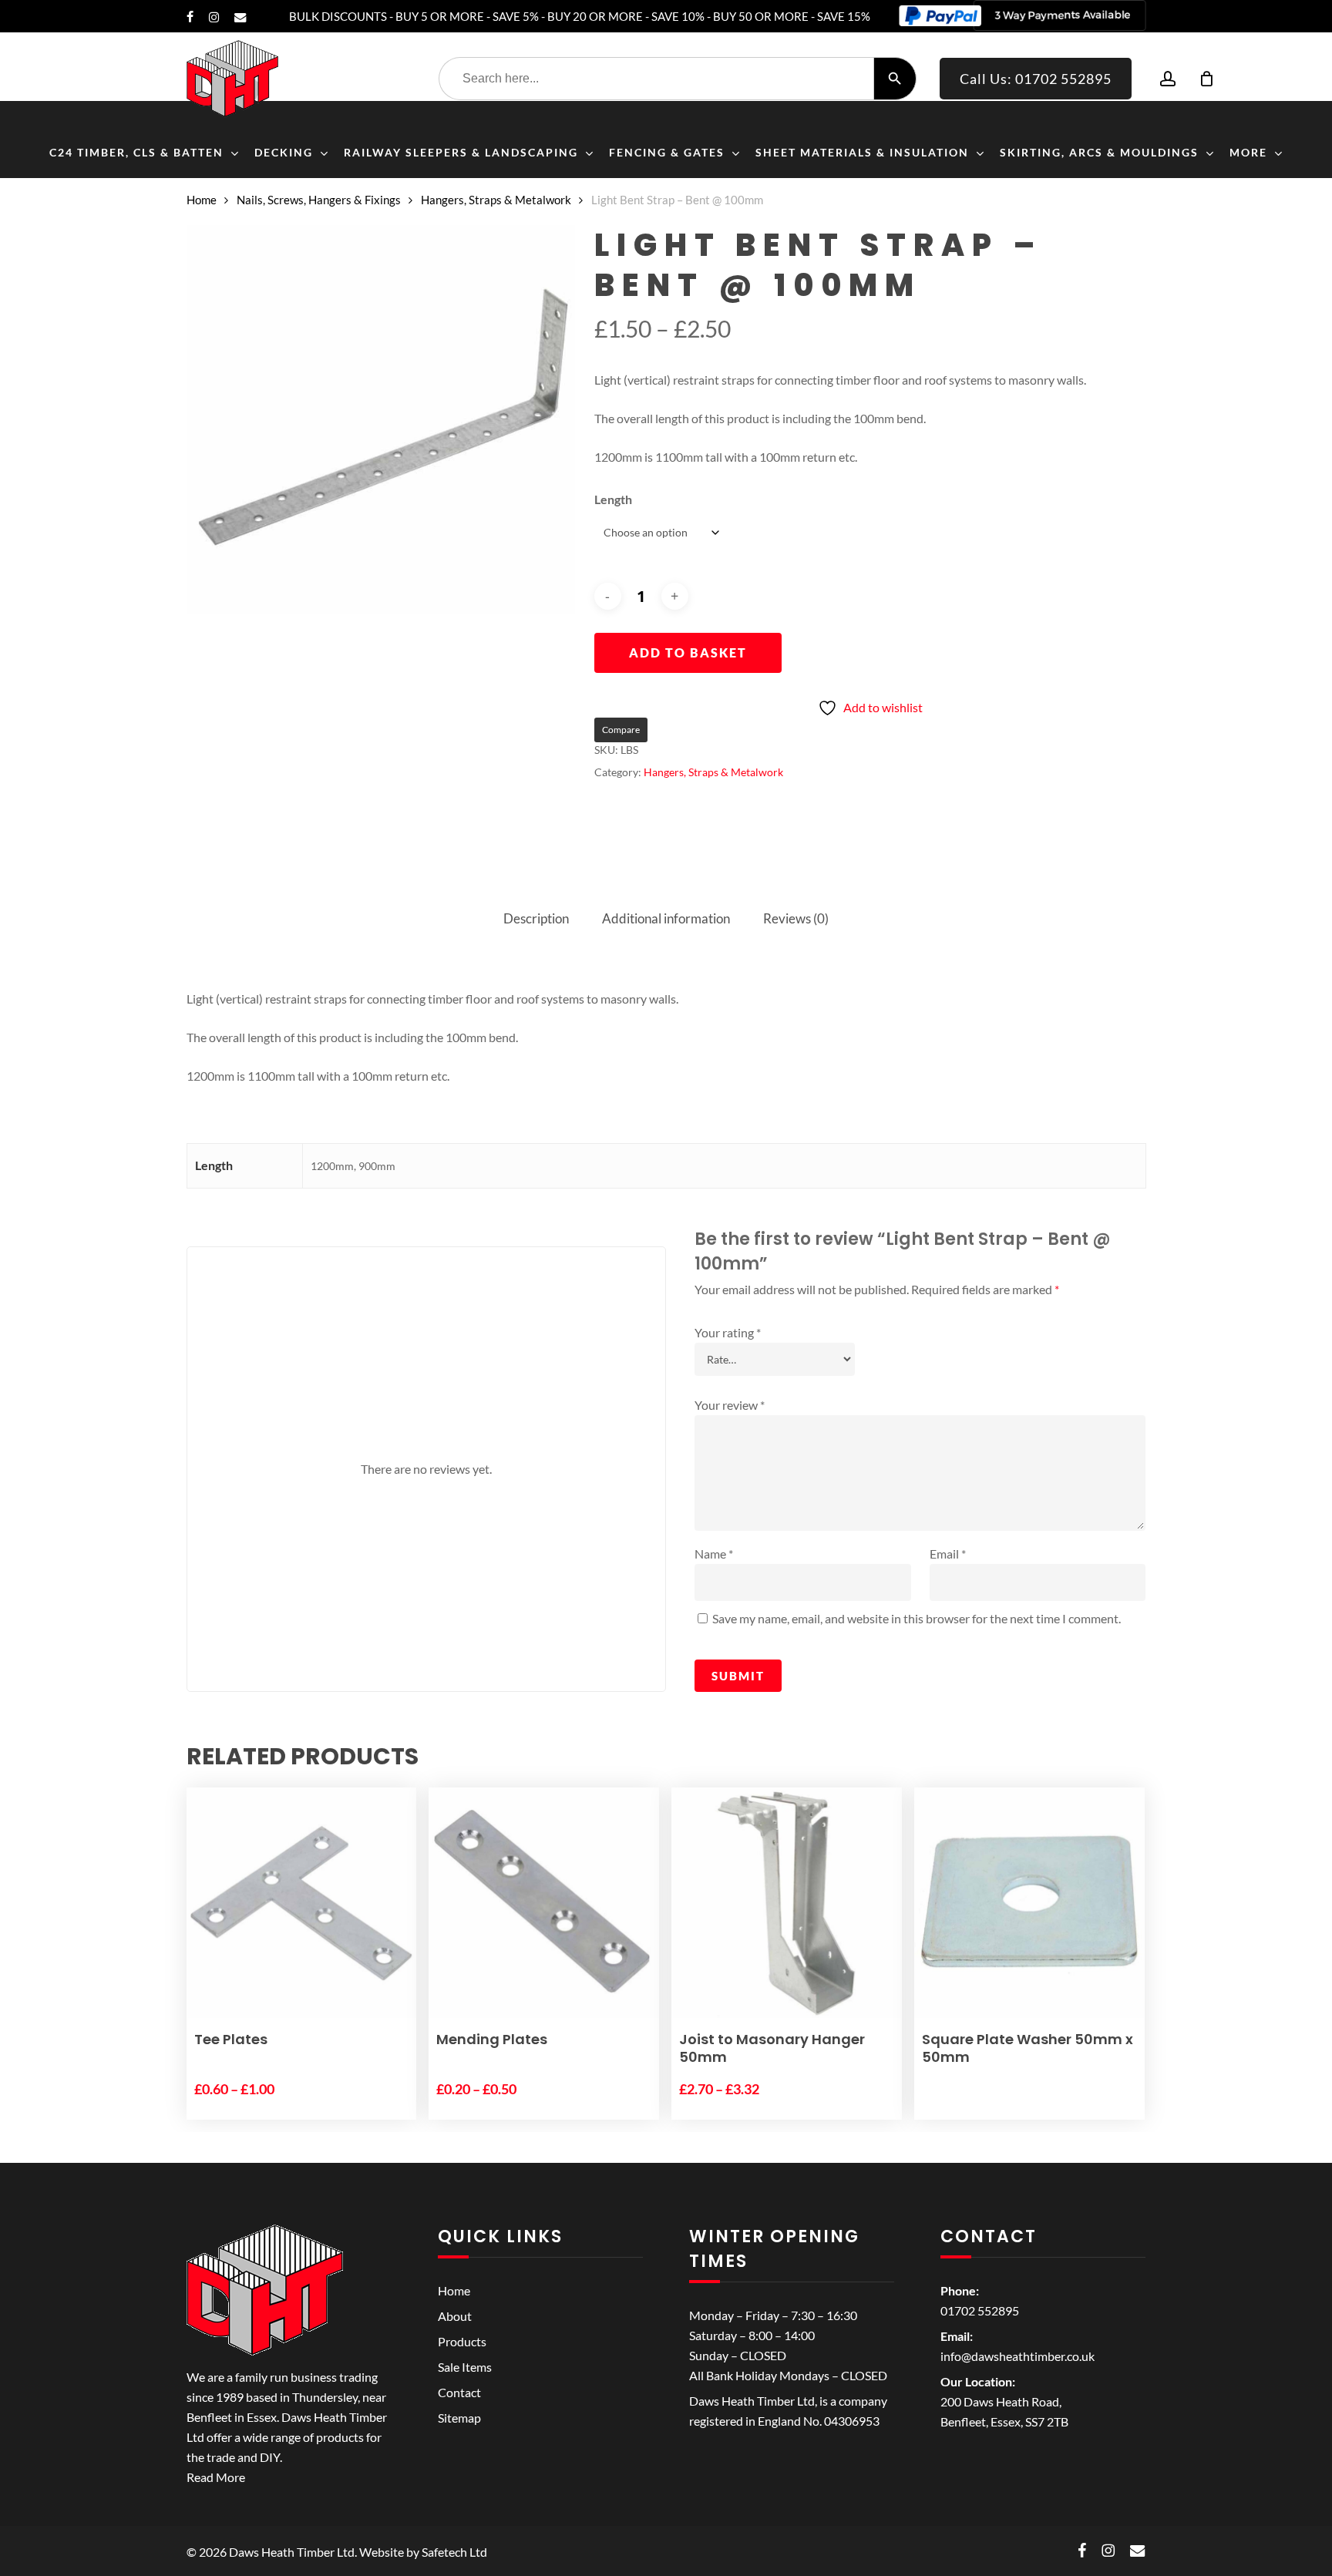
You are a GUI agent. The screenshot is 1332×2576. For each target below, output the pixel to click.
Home (202, 200)
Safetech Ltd (454, 2552)
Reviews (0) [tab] (796, 918)
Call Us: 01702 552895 (1036, 79)
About (455, 2316)
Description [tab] (536, 918)
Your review (730, 1405)
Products (462, 2341)
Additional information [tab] (666, 918)
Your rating (728, 1332)
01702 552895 (980, 2310)
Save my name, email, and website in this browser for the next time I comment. (917, 1618)
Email (948, 1554)
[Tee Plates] (302, 1903)
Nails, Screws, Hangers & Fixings (319, 200)
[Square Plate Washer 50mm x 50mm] (1029, 1903)
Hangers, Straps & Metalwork (496, 200)
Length (613, 499)
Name (714, 1554)
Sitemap (459, 2418)
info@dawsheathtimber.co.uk (1017, 2356)
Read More (216, 2477)
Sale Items (465, 2367)
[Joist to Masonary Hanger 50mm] (787, 1903)
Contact (459, 2392)
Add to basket (688, 652)
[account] (1168, 79)
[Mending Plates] (544, 1903)
